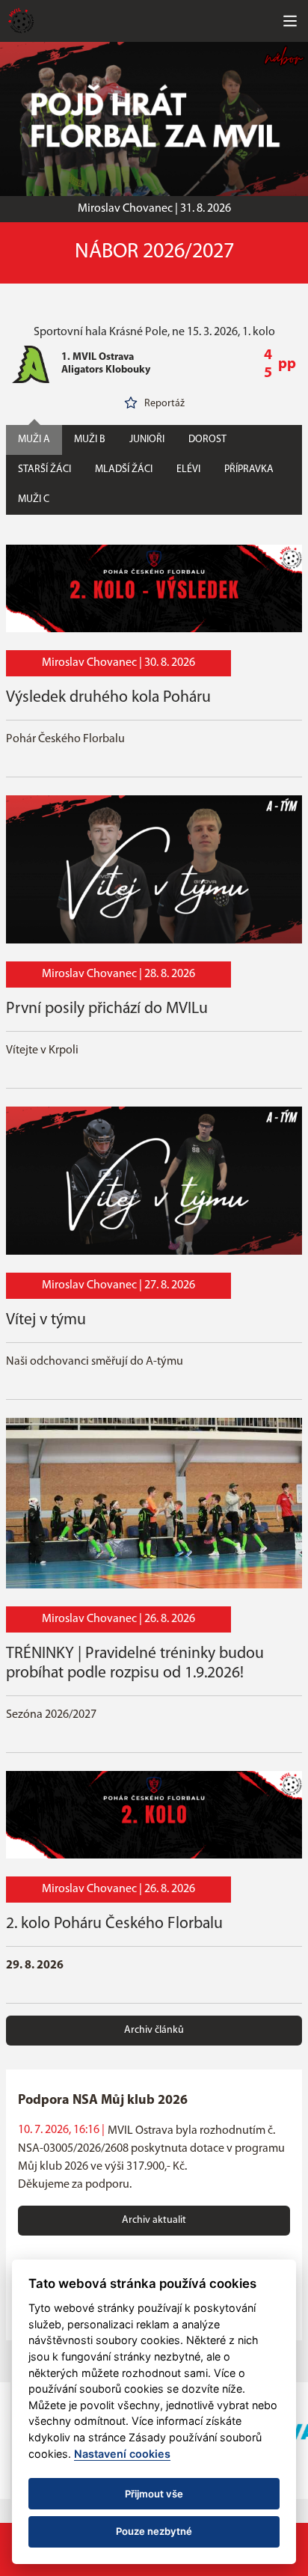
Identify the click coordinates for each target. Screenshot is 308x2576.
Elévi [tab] (188, 469)
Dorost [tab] (207, 440)
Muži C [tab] (34, 499)
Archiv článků (154, 2030)
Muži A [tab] (34, 440)
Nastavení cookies (122, 2454)
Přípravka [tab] (249, 469)
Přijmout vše (154, 2494)
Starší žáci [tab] (44, 469)
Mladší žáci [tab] (124, 469)
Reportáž (164, 404)
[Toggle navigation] (290, 21)
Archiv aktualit (154, 2220)
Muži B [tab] (90, 440)
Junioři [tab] (147, 440)
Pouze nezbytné (154, 2531)
